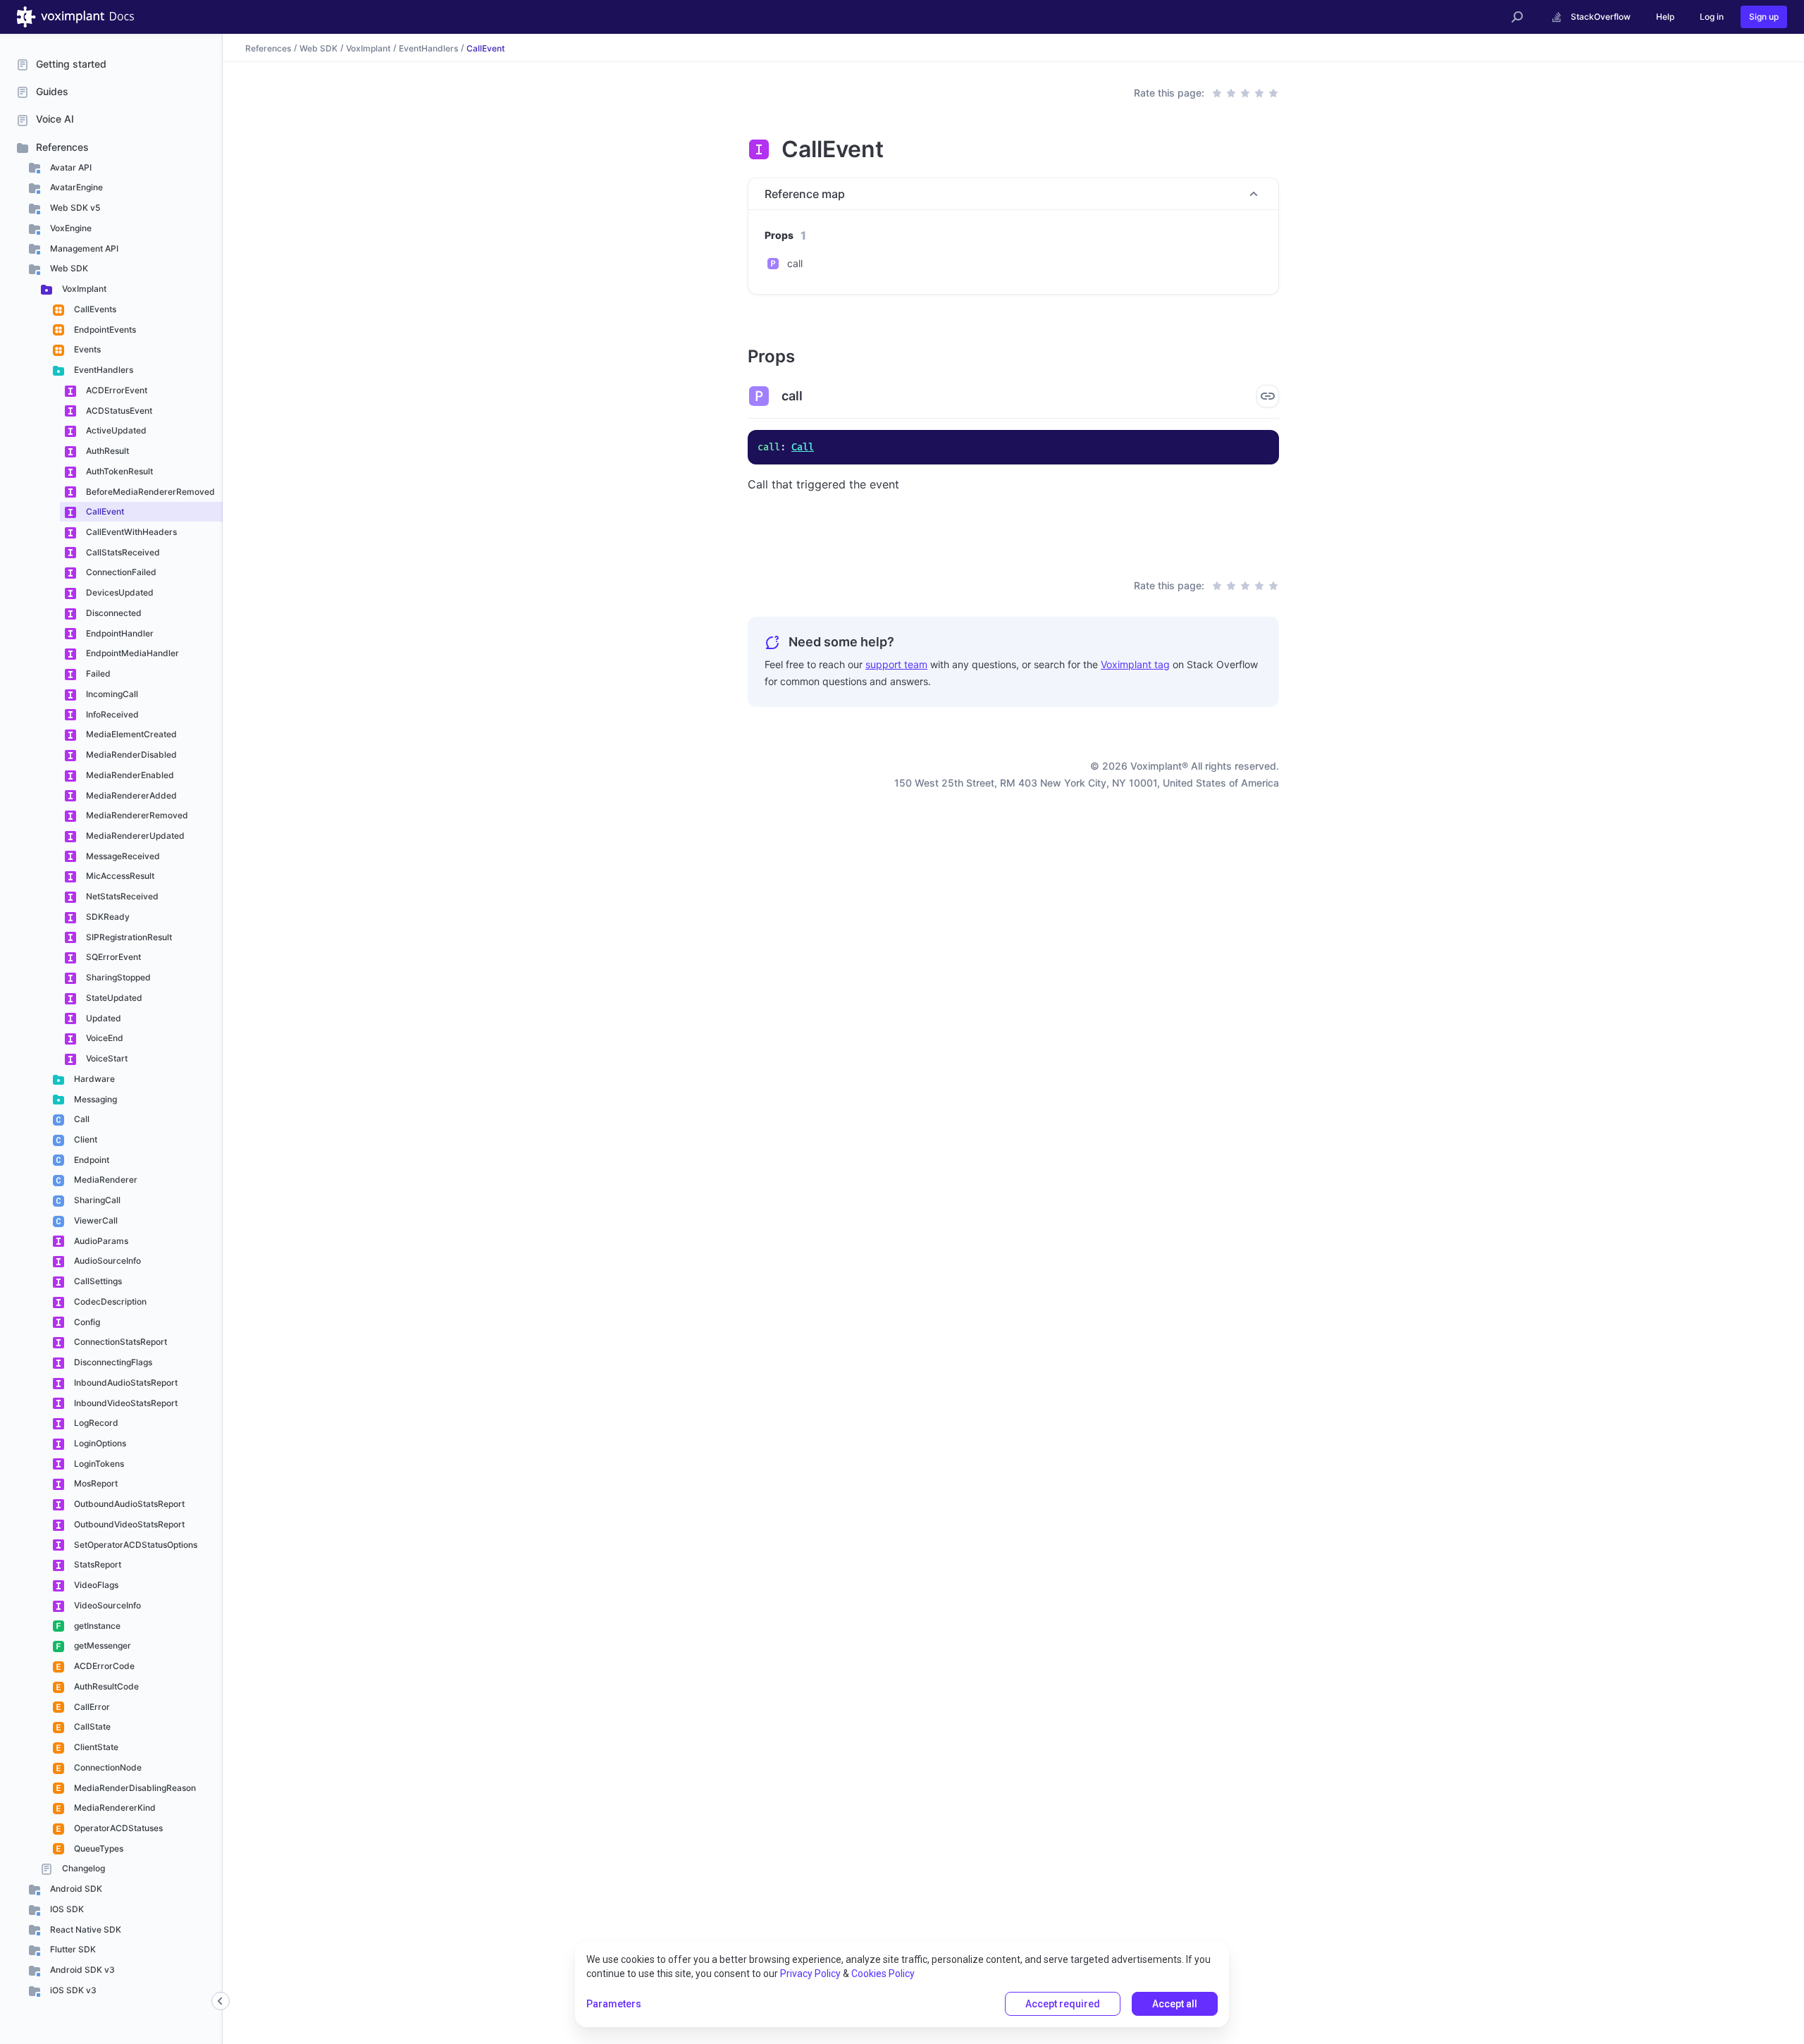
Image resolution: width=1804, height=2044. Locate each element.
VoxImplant (83, 289)
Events (86, 349)
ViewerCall (95, 1220)
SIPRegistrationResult (128, 937)
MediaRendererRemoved (136, 815)
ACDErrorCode (103, 1666)
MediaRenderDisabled (130, 755)
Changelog (82, 1868)
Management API (83, 248)
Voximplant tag (1135, 664)
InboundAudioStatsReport (125, 1383)
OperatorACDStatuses (117, 1828)
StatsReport (97, 1564)
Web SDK (68, 268)
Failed (97, 673)
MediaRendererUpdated (134, 836)
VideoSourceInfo (106, 1605)
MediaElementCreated (130, 734)
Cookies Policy (883, 1974)
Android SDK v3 (81, 1970)
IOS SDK (66, 1909)
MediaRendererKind (114, 1808)
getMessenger (101, 1645)
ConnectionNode (107, 1767)
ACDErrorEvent (116, 390)
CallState (91, 1726)
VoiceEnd (104, 1038)
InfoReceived (111, 714)
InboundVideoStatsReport (125, 1403)
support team (896, 664)
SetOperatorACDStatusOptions (135, 1545)
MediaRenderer (105, 1180)
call (795, 263)
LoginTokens (98, 1464)
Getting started (71, 64)
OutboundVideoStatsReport (128, 1524)
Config (86, 1322)
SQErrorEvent (112, 957)
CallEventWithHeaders (130, 532)
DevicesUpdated (119, 592)
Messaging (94, 1099)
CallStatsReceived (122, 552)
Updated (103, 1018)
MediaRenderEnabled (129, 775)
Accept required (1063, 2004)
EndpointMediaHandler (131, 653)
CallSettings (97, 1281)
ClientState (95, 1747)
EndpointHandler (119, 633)
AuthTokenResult (118, 471)
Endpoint (91, 1160)
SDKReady (107, 917)
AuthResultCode (105, 1686)
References (62, 147)
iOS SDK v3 (72, 1990)
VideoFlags (95, 1585)
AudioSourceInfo (106, 1261)
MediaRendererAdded (130, 795)
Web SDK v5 (74, 208)
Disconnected (113, 613)
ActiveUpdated (115, 430)
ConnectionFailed (120, 572)
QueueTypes (98, 1848)
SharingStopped (117, 977)
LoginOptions (99, 1443)
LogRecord (95, 1423)
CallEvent (104, 511)
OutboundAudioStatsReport (128, 1504)
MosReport (95, 1483)
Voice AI (55, 119)
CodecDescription (109, 1301)
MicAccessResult (119, 876)
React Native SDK (85, 1929)
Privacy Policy (810, 1974)
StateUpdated (113, 998)
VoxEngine (70, 228)
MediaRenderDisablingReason (134, 1788)
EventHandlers (103, 370)
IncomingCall (111, 694)
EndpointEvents (104, 330)
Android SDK (75, 1889)
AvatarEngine (75, 187)
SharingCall (96, 1200)
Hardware (93, 1079)
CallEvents (94, 309)
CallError (91, 1707)
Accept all (1175, 2004)
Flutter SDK (72, 1949)
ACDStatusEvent (118, 411)
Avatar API (70, 167)
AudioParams (100, 1241)
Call (81, 1119)
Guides (52, 91)
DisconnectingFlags (112, 1362)
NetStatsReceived (121, 896)
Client (85, 1139)
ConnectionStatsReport (119, 1342)
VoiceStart (106, 1058)
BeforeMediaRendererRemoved (149, 492)
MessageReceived (122, 856)
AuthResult (106, 451)
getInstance (96, 1626)
